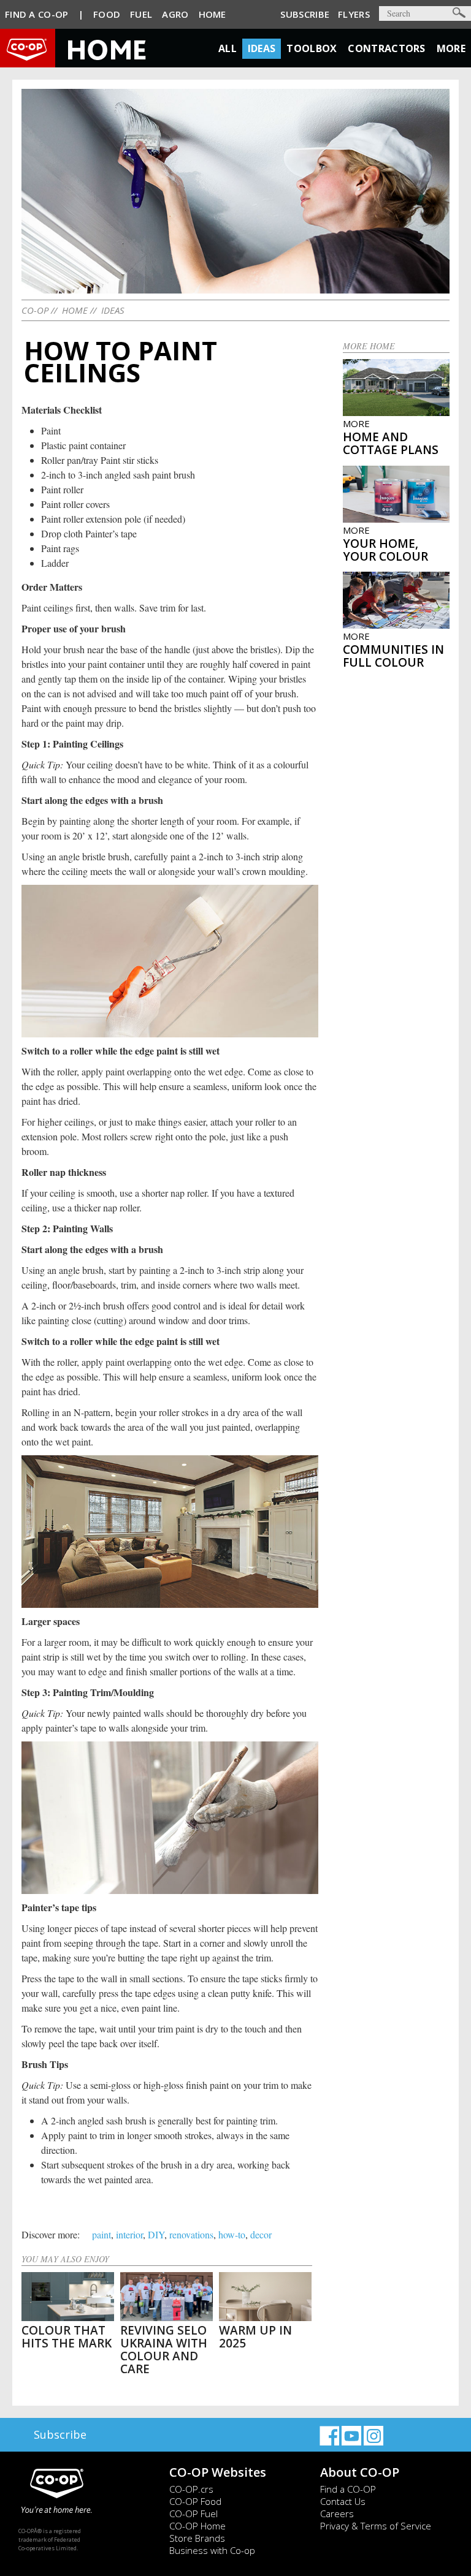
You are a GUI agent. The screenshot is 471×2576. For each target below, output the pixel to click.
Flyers (354, 14)
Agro (175, 14)
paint (101, 2234)
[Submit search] (459, 13)
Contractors (386, 48)
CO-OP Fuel (193, 2513)
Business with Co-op (212, 2550)
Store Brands (197, 2538)
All (228, 48)
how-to (232, 2234)
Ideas (262, 48)
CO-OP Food (195, 2501)
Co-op (35, 310)
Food (107, 14)
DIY (156, 2234)
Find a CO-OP (348, 2489)
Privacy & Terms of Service (376, 2526)
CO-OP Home (197, 2526)
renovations (191, 2234)
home (75, 310)
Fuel (141, 14)
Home (213, 14)
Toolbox (312, 48)
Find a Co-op (37, 14)
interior (129, 2234)
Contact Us (343, 2501)
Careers (337, 2513)
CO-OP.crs (191, 2489)
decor (261, 2234)
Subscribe (305, 14)
